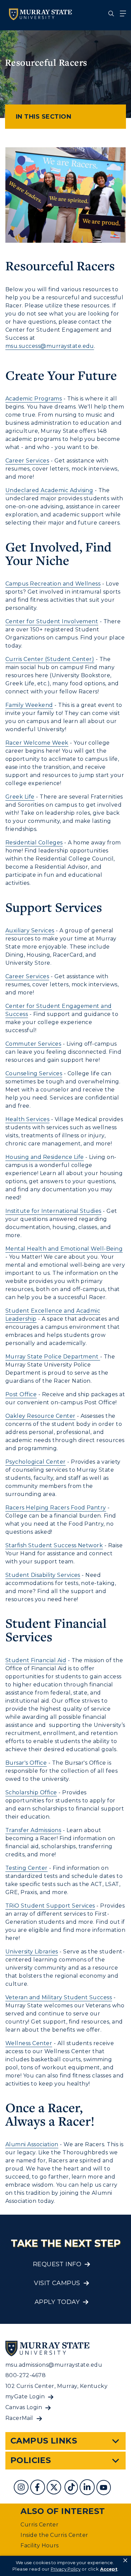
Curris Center (39, 2525)
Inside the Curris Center (54, 2535)
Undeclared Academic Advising (49, 490)
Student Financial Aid (36, 1660)
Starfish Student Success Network (54, 1545)
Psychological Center (36, 1462)
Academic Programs (34, 399)
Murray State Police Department (53, 1357)
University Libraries (32, 1952)
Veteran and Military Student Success (59, 1997)
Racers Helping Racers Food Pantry (56, 1508)
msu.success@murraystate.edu (50, 346)
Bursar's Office (26, 1763)
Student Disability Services (43, 1575)
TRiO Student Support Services (50, 1906)
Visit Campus (57, 2283)
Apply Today (57, 2302)
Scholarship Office (31, 1792)
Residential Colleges (34, 843)
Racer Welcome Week (37, 743)
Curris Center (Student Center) (50, 659)
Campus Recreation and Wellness (53, 584)
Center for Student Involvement (52, 621)
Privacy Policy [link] (66, 2569)
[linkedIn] (88, 2488)
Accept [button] (109, 2569)
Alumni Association (32, 2144)
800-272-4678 (26, 2375)
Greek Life (20, 797)
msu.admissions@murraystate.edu (54, 2365)
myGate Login (25, 2397)
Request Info (57, 2264)
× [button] (125, 2560)
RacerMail (19, 2418)
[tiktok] (72, 2488)
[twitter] (55, 2488)
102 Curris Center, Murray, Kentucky (57, 2386)
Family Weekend (29, 705)
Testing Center (27, 1868)
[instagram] (22, 2488)
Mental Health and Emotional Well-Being (64, 1249)
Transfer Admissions (33, 1830)
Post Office (21, 1394)
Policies (31, 2460)
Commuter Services (33, 1044)
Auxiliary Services (30, 931)
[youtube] (104, 2488)
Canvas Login (24, 2407)
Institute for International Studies (53, 1211)
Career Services (27, 461)
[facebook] (38, 2488)
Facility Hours (40, 2545)
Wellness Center (29, 2043)
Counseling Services (34, 1073)
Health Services (27, 1119)
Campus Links (44, 2441)
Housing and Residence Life (45, 1157)
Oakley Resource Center (40, 1416)
